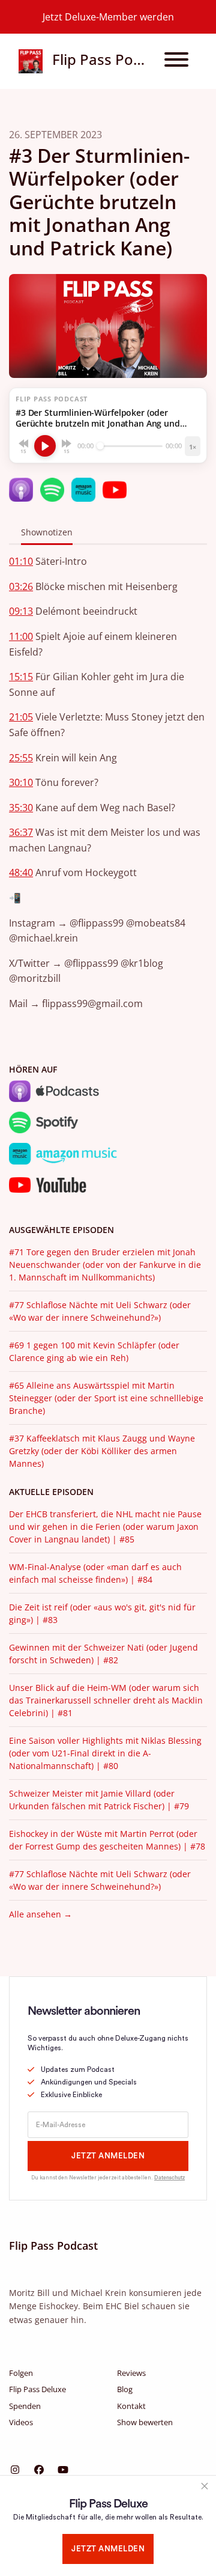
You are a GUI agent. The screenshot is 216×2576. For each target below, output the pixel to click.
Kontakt (131, 2406)
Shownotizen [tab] (47, 532)
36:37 (21, 832)
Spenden (25, 2406)
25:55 (21, 758)
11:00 (21, 636)
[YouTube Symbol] (63, 2470)
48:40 (21, 872)
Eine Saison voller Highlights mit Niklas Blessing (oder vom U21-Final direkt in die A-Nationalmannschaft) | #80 (105, 1753)
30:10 (21, 782)
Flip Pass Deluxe (37, 2389)
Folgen (21, 2373)
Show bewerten (145, 2422)
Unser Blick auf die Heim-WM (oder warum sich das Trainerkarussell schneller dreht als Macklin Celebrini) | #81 (106, 1700)
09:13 (21, 611)
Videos (21, 2422)
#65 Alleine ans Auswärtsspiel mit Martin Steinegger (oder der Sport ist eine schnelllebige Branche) (106, 1398)
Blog (125, 2389)
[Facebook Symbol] (39, 2470)
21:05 (21, 717)
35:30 (21, 808)
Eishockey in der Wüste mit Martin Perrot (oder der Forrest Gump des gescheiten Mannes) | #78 (107, 1840)
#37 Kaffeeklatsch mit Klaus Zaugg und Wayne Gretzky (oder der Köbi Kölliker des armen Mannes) (102, 1451)
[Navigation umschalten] (176, 61)
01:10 (21, 561)
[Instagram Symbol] (15, 2470)
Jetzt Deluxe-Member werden (108, 17)
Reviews (131, 2373)
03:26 (21, 586)
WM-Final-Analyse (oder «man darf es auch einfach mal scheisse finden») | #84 (95, 1573)
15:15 (21, 677)
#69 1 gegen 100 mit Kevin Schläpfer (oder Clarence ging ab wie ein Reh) (94, 1351)
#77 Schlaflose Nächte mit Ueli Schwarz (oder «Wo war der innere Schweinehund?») (100, 1311)
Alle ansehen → (40, 1914)
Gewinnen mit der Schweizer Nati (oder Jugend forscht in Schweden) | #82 (103, 1654)
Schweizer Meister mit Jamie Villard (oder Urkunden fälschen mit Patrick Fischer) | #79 (99, 1800)
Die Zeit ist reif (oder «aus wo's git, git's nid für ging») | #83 (102, 1613)
